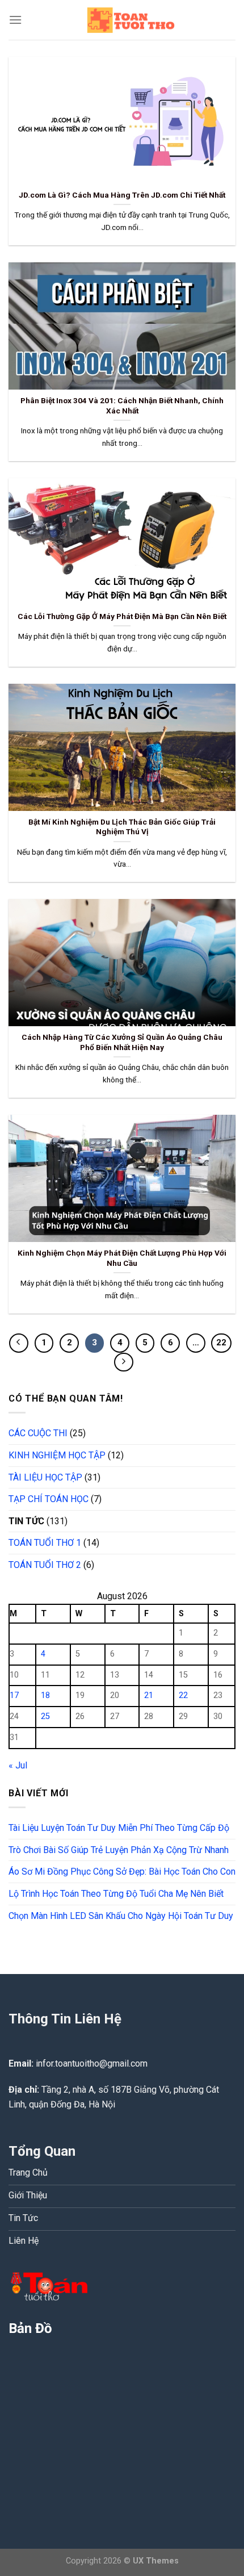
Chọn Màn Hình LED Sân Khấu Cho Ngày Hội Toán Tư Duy (121, 1916)
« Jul (18, 1765)
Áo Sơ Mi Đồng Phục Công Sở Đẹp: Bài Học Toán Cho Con (122, 1872)
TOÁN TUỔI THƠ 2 (45, 1565)
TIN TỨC (26, 1521)
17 (14, 1695)
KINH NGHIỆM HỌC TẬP (57, 1455)
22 (221, 1343)
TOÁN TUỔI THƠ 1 (45, 1543)
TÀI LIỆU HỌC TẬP (45, 1477)
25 (45, 1716)
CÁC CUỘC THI (38, 1433)
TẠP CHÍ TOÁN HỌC (49, 1499)
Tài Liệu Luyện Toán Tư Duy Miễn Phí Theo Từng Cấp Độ (119, 1828)
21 (149, 1695)
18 (45, 1695)
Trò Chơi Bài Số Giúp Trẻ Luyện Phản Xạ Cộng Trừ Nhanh (119, 1850)
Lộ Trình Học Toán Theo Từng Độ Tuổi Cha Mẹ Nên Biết (116, 1894)
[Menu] (15, 20)
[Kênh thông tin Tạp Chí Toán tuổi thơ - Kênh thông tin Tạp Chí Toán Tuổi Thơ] (129, 20)
